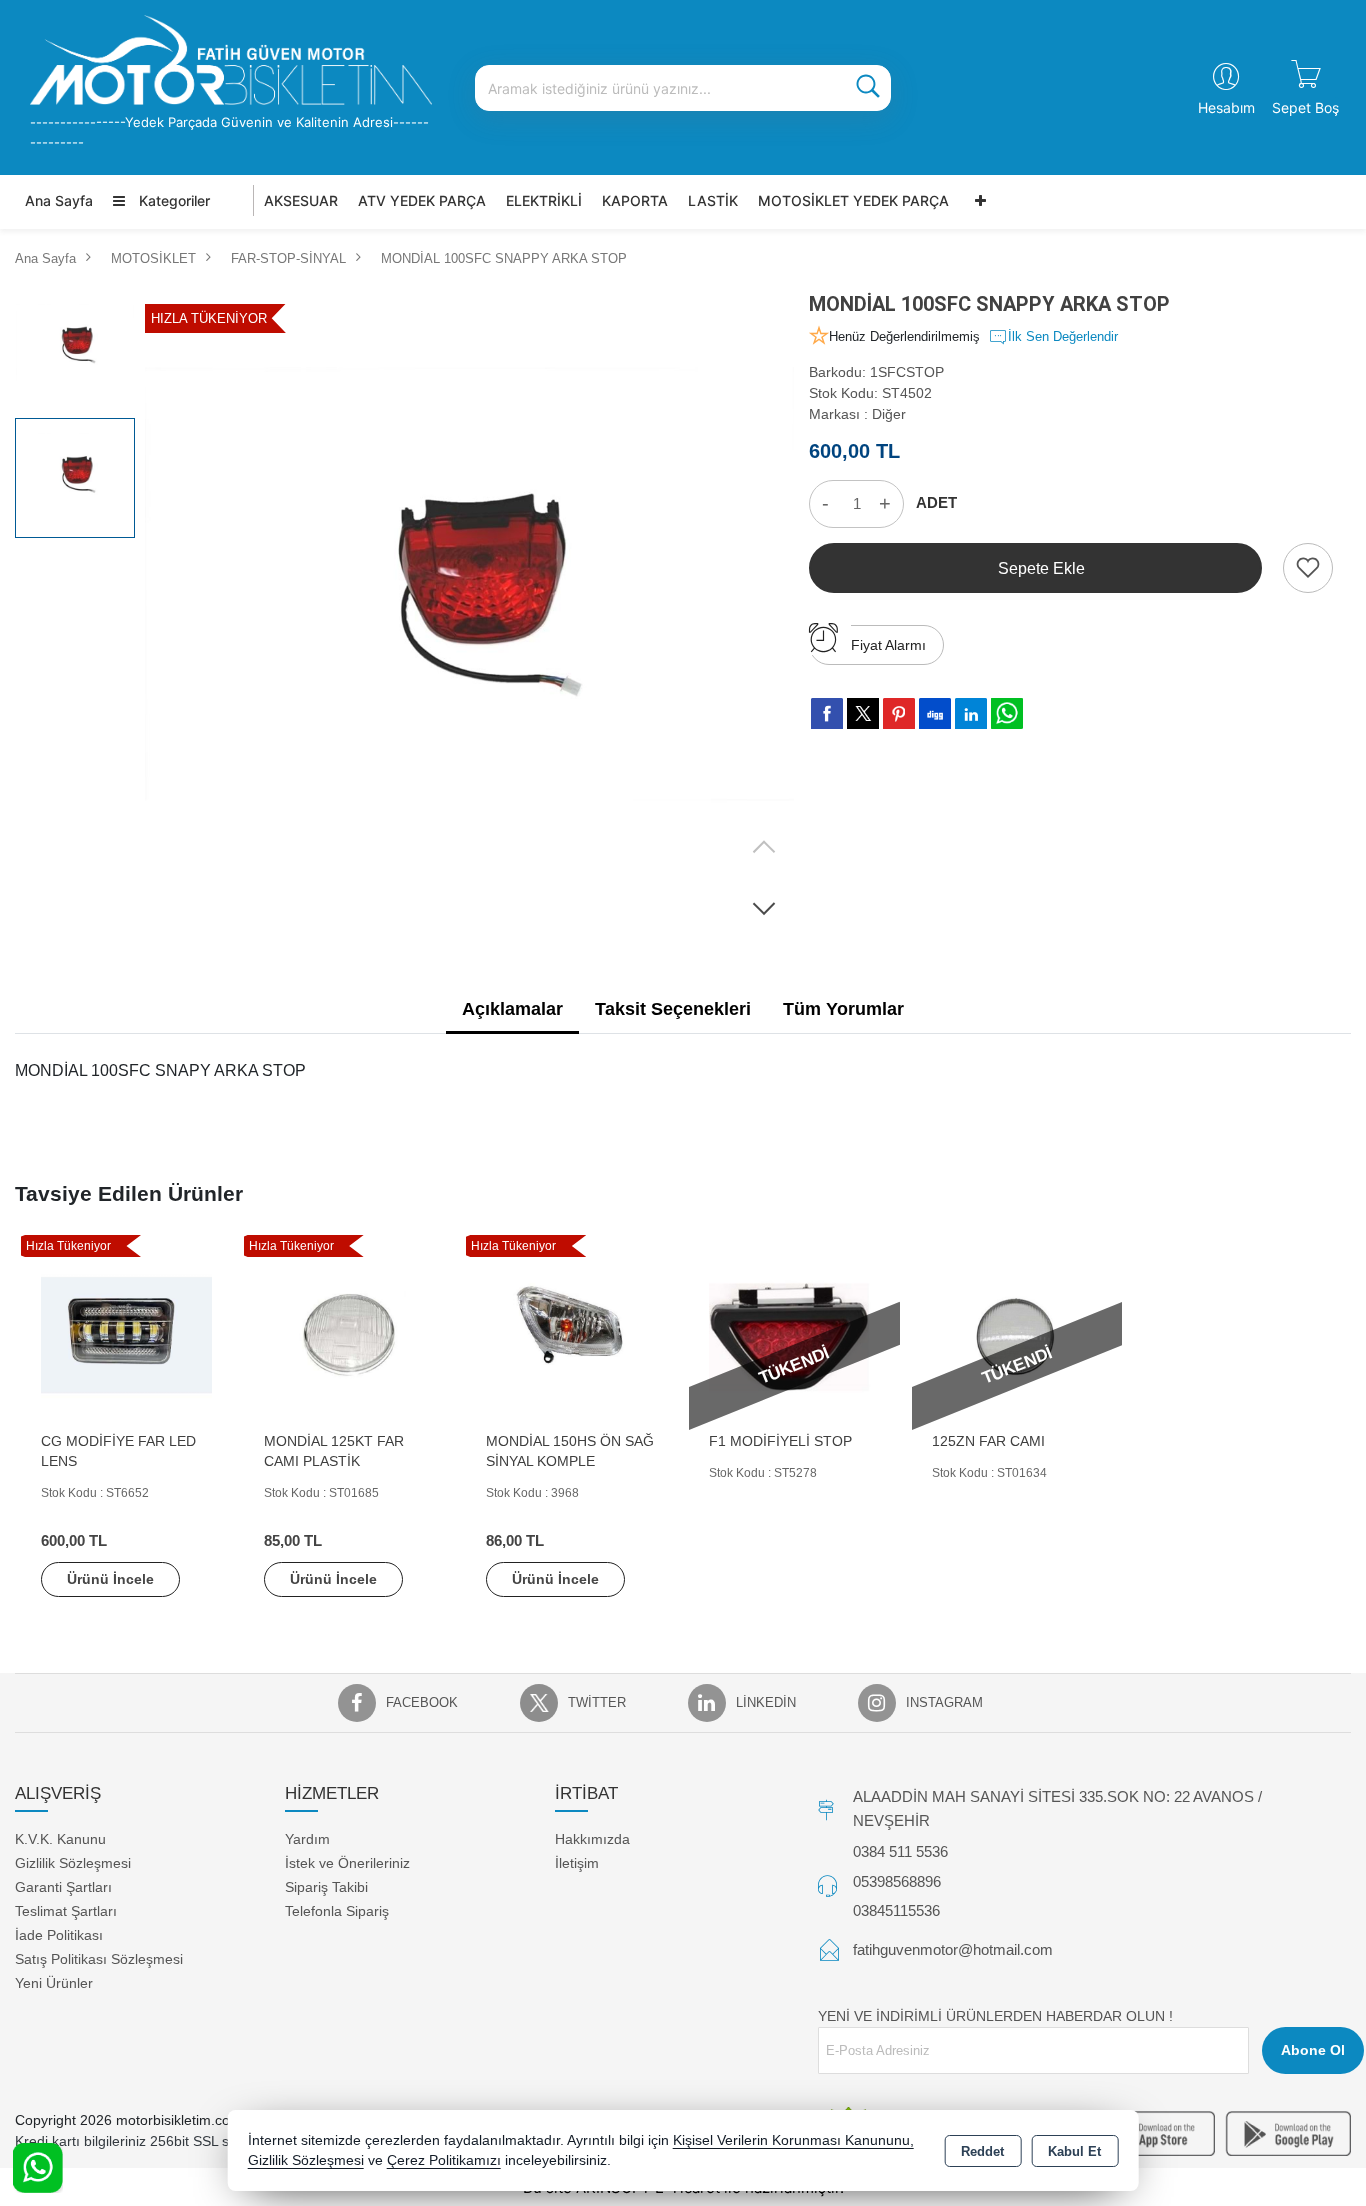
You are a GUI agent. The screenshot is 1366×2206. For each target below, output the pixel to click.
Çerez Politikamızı (444, 2160)
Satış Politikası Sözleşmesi (99, 1959)
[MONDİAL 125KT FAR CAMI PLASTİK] (349, 1334)
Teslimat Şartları (66, 1911)
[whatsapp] (1007, 713)
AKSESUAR (301, 200)
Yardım (307, 1839)
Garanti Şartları (63, 1887)
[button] (764, 908)
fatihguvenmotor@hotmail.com (953, 1949)
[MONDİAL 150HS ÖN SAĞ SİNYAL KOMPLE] (571, 1334)
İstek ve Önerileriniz (347, 1863)
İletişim (577, 1863)
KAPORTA (635, 200)
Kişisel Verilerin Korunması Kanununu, (793, 2140)
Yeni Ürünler (54, 1983)
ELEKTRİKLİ (544, 200)
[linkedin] (971, 713)
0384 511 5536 (900, 1851)
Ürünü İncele (110, 1579)
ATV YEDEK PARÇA (422, 200)
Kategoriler (172, 200)
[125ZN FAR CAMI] (1017, 1334)
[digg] (935, 713)
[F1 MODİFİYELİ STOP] (794, 1334)
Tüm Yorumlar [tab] (843, 1009)
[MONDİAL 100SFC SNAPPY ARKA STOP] (469, 613)
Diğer (889, 414)
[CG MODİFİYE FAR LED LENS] (126, 1334)
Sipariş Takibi (326, 1887)
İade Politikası (59, 1935)
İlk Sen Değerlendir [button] (1063, 336)
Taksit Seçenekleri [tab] (673, 1009)
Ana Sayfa (59, 200)
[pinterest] (899, 713)
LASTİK (713, 200)
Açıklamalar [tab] (512, 1009)
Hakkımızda (592, 1839)
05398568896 (897, 1881)
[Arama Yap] (868, 88)
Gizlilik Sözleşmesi (73, 1863)
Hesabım (1226, 107)
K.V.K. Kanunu (60, 1839)
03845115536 (896, 1910)
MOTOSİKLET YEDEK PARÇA (853, 200)
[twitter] (863, 713)
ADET (936, 502)
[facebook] (827, 713)
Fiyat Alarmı (888, 645)
